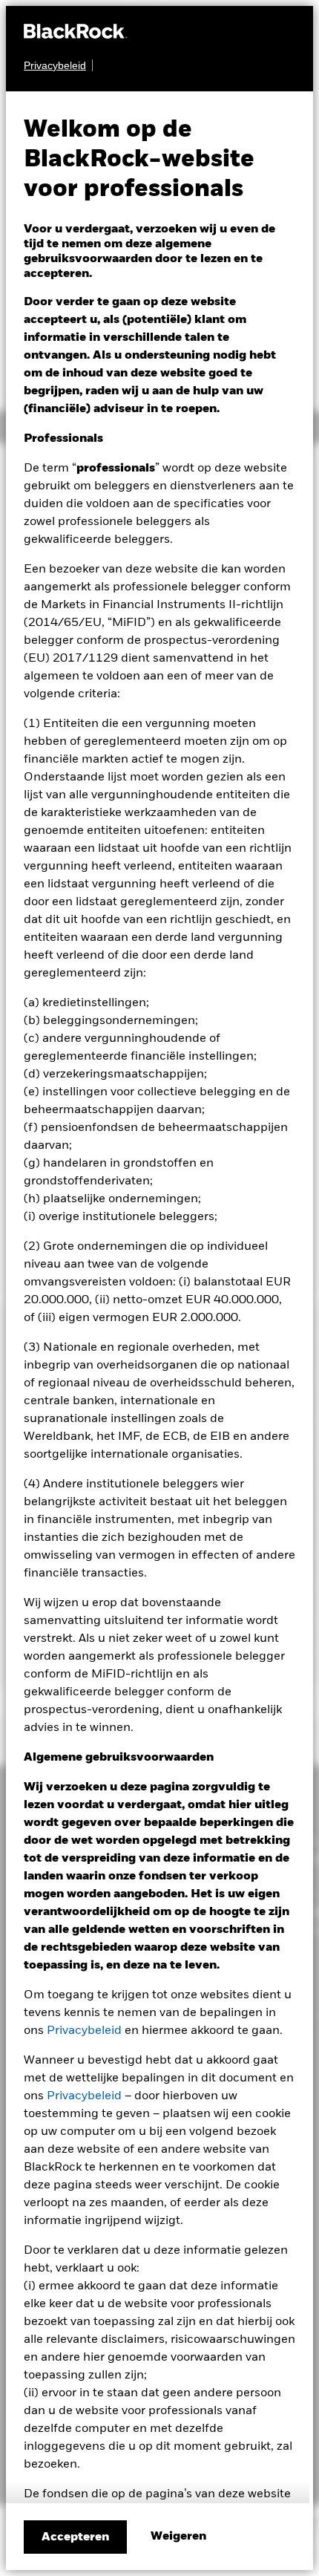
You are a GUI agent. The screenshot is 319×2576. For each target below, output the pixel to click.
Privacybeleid (84, 2031)
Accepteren (75, 2537)
